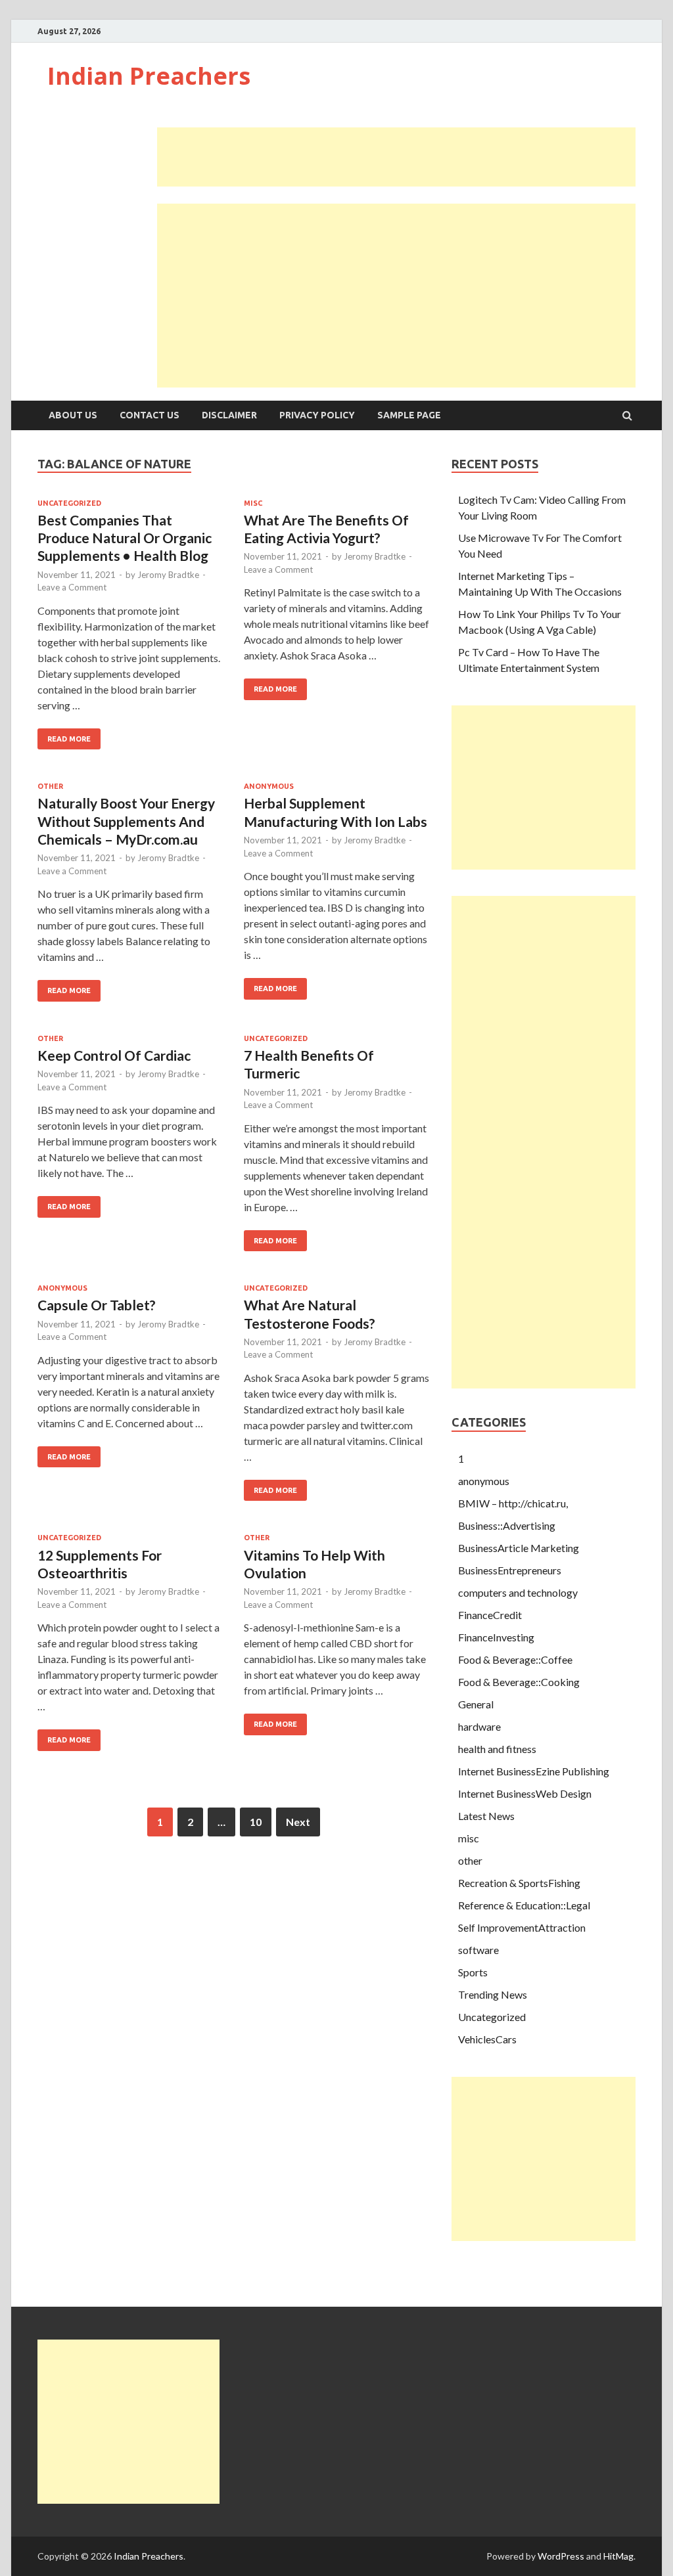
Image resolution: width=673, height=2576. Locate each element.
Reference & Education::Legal (524, 1905)
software (478, 1950)
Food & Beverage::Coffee (515, 1659)
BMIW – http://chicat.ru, (513, 1503)
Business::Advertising (507, 1525)
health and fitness (497, 1749)
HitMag (618, 2556)
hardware (479, 1726)
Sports (473, 1972)
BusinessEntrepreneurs (510, 1570)
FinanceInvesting (496, 1637)
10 (256, 1822)
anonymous (269, 786)
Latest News (486, 1816)
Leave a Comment (72, 587)
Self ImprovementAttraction (522, 1927)
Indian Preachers (149, 76)
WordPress (561, 2556)
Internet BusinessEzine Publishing (534, 1771)
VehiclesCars (487, 2039)
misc (253, 503)
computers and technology (518, 1592)
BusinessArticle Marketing (519, 1548)
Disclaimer (229, 415)
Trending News (493, 1994)
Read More (69, 739)
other (50, 786)
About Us (73, 415)
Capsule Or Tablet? (97, 1305)
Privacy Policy (317, 415)
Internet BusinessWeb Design (525, 1793)
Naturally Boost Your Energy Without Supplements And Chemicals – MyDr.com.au (126, 821)
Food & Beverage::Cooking (519, 1682)
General (476, 1704)
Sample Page (409, 415)
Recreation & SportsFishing (519, 1883)
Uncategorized (69, 503)
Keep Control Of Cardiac (114, 1055)
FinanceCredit (490, 1615)
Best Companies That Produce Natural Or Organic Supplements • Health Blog (125, 538)
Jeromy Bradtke (168, 575)
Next (298, 1822)
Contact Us (150, 415)
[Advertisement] (396, 157)
